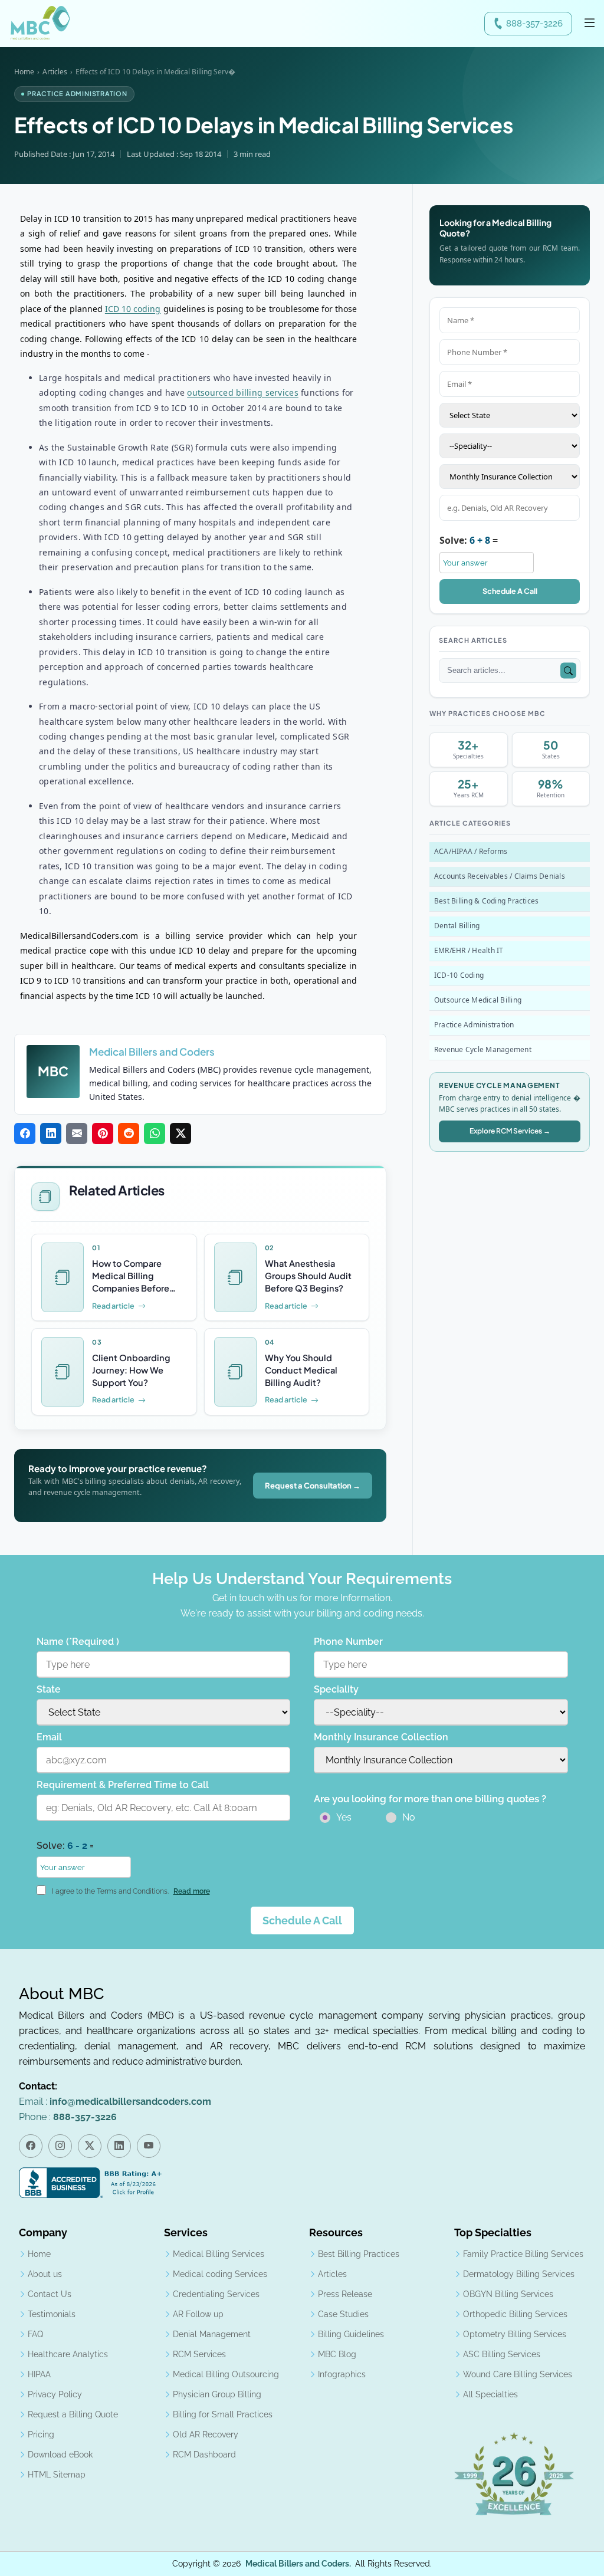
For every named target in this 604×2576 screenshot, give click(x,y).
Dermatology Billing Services (519, 2274)
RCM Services (199, 2354)
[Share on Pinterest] (103, 1134)
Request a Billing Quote (73, 2414)
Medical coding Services (220, 2274)
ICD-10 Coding (459, 975)
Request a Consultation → (313, 1486)
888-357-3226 (534, 24)
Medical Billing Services (219, 2254)
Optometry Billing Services (515, 2334)
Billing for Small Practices (223, 2414)
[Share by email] (77, 1134)
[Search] (568, 671)
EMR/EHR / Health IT (469, 950)
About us (45, 2274)
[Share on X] (180, 1134)
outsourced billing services (243, 392)
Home (24, 72)
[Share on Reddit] (129, 1134)
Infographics (342, 2374)
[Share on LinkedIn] (51, 1134)
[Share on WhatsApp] (155, 1134)
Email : (115, 2102)
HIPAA (39, 2374)
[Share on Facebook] (25, 1134)
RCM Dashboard (204, 2455)
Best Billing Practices (359, 2254)
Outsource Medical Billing (478, 1000)
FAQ (35, 2334)
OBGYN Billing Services (508, 2294)
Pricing (41, 2434)
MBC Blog (337, 2354)
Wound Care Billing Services (518, 2374)
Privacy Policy (55, 2394)
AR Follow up (198, 2314)
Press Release (345, 2294)
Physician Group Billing (217, 2394)
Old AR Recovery (206, 2434)
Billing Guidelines (351, 2334)
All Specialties (490, 2394)
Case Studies (343, 2314)
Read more (192, 1891)
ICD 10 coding (133, 309)
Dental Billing (457, 926)
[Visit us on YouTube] (149, 2146)
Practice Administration (474, 1025)
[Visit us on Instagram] (60, 2146)
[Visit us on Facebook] (31, 2146)
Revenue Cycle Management (483, 1049)
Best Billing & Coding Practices (486, 901)
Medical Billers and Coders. (298, 2564)
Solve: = (469, 540)
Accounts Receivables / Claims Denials (500, 876)
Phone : (68, 2117)
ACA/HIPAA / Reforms (471, 851)
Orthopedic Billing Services (515, 2314)
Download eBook (60, 2455)
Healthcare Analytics (68, 2354)
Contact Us (50, 2294)
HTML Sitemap (57, 2475)
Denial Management (212, 2334)
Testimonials (52, 2314)
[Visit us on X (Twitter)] (90, 2146)
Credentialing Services (216, 2294)
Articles (55, 72)
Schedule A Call (510, 591)
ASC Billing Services (502, 2354)
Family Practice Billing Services (523, 2254)
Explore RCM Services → (510, 1131)
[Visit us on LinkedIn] (119, 2146)
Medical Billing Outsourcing (226, 2374)
